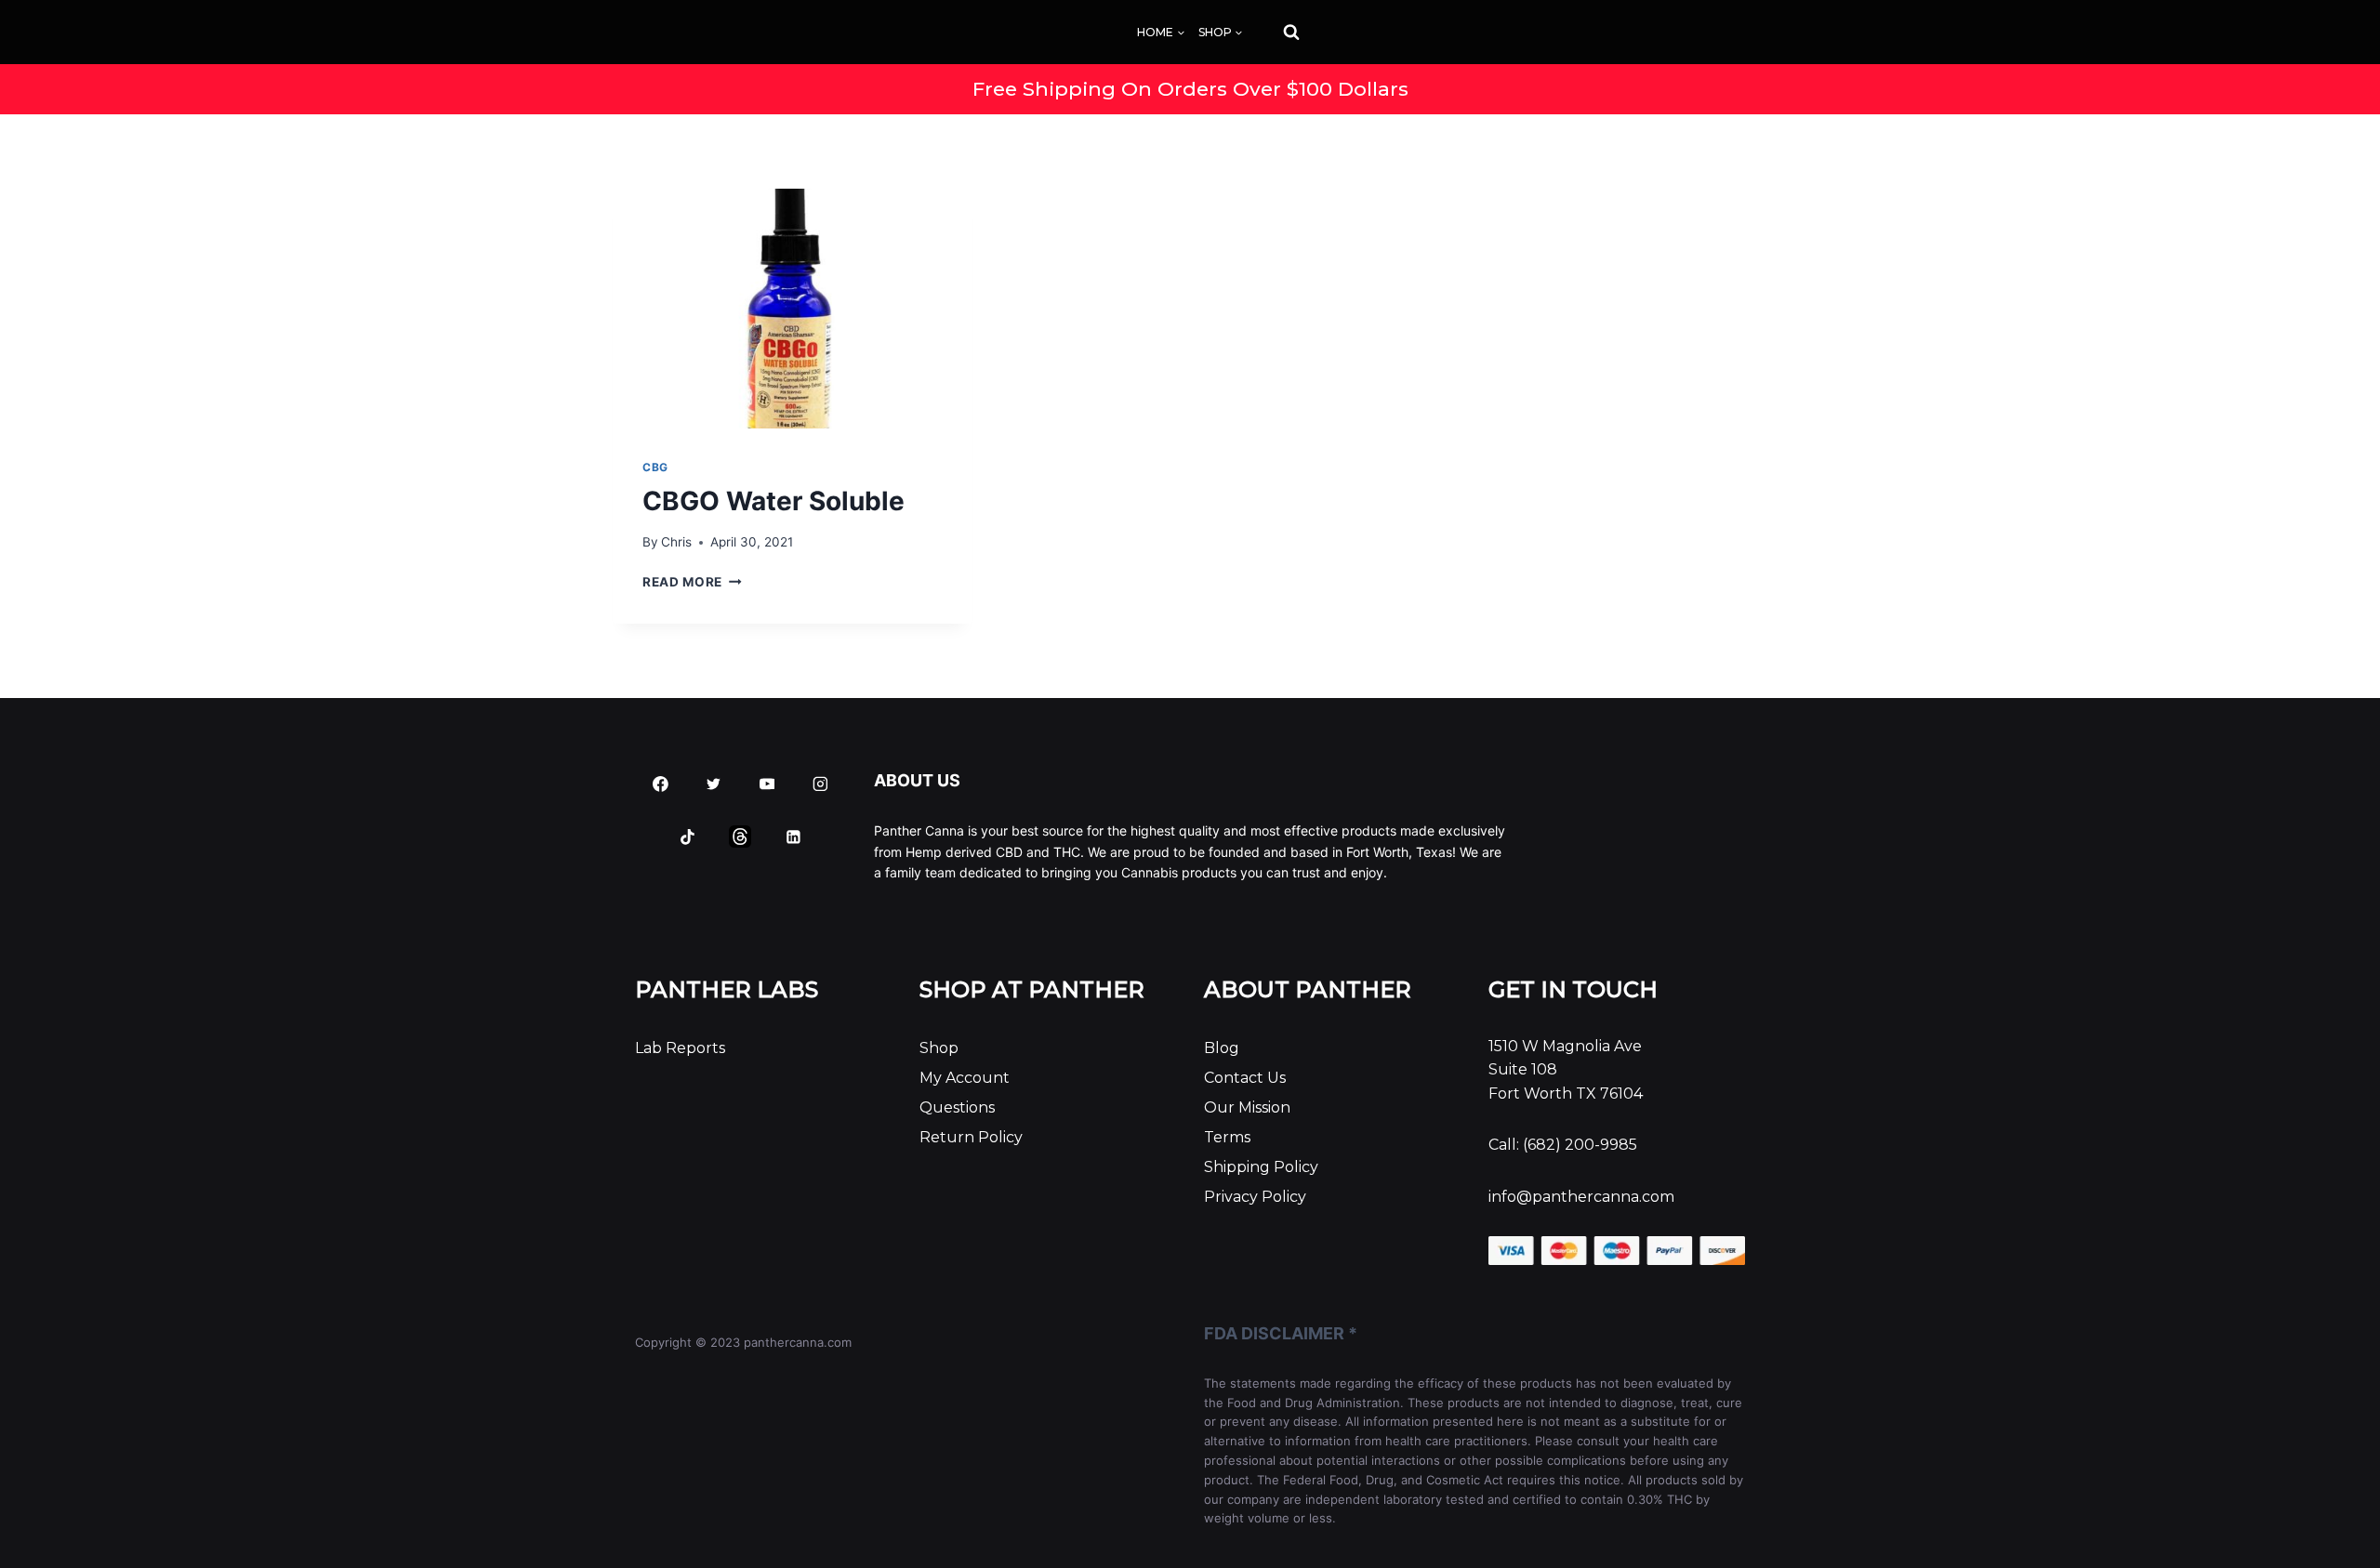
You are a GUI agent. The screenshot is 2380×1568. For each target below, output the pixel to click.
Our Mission (1247, 1107)
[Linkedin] (794, 837)
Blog (1222, 1048)
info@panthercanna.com (1581, 1197)
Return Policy (971, 1137)
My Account (965, 1078)
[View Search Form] (1275, 33)
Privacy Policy (1255, 1197)
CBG (655, 467)
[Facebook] (661, 784)
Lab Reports (680, 1048)
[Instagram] (820, 784)
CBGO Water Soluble (773, 501)
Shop (939, 1048)
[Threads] (741, 837)
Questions (957, 1107)
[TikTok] (687, 837)
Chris (676, 542)
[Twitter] (714, 784)
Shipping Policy (1261, 1167)
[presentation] (793, 309)
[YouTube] (767, 784)
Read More (692, 582)
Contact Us (1245, 1078)
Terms (1227, 1137)
